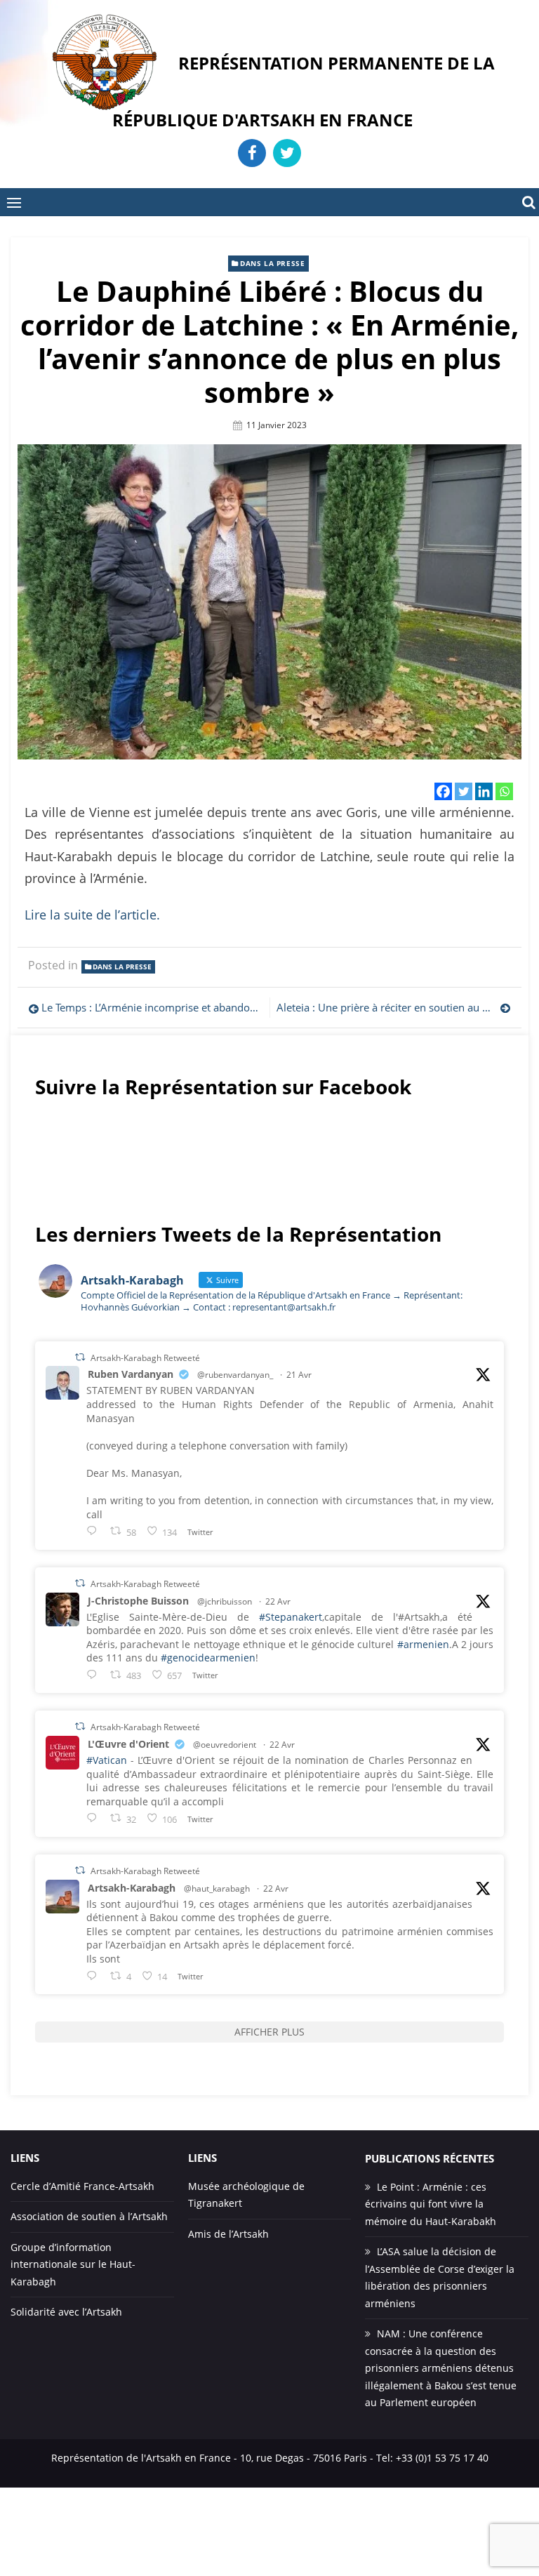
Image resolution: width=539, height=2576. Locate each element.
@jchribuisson (225, 1601)
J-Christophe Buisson (138, 1601)
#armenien (423, 1644)
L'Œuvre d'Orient (128, 1744)
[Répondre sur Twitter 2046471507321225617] (95, 1531)
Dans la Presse (272, 263)
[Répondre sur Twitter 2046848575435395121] (95, 1818)
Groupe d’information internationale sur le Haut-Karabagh (73, 2264)
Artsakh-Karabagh (132, 1888)
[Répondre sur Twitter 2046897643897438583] (95, 1674)
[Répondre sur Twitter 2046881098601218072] (95, 1976)
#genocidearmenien (208, 1658)
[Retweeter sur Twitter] (80, 1357)
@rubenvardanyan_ (235, 1375)
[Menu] (14, 202)
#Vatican (107, 1760)
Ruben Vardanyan (131, 1374)
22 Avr (278, 1601)
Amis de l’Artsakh (228, 2234)
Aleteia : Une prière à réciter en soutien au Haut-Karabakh (394, 1007)
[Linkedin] (484, 791)
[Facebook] (443, 791)
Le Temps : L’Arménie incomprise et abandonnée (152, 1007)
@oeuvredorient (225, 1745)
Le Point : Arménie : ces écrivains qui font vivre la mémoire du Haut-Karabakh (431, 2204)
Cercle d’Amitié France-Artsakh (82, 2186)
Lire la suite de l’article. (92, 915)
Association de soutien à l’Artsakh (89, 2216)
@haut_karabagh (217, 1888)
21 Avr (299, 1375)
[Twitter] (464, 791)
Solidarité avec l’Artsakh (66, 2312)
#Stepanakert (291, 1617)
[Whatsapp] (504, 791)
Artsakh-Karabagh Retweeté (145, 1357)
